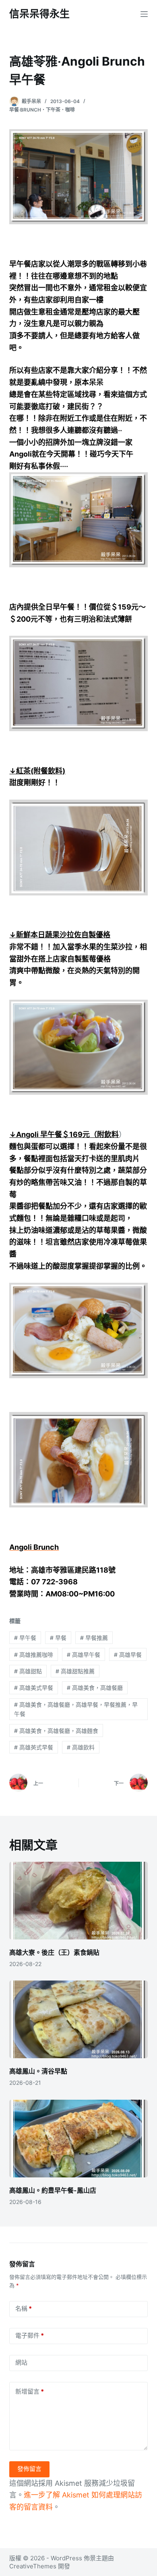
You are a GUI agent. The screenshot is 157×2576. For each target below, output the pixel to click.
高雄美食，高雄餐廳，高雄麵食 (56, 1731)
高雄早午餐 (84, 1655)
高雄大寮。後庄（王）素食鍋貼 (54, 1952)
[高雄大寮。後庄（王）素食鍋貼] (78, 1901)
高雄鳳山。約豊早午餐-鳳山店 (53, 2190)
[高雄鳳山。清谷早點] (78, 2019)
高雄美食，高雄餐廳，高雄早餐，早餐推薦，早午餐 (76, 1709)
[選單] (144, 14)
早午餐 (25, 1638)
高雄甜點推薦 (75, 1671)
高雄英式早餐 (34, 1747)
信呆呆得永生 (39, 14)
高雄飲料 (81, 1747)
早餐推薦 (94, 1638)
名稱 (24, 2308)
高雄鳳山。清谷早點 (38, 2071)
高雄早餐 (128, 1655)
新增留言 (30, 2391)
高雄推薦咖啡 (34, 1655)
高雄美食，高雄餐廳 (95, 1688)
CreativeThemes (33, 2566)
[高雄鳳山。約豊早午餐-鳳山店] (78, 2139)
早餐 (58, 1638)
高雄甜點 (28, 1671)
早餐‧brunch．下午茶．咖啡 (42, 110)
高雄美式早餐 (34, 1688)
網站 (21, 2362)
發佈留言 (29, 2469)
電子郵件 (30, 2335)
